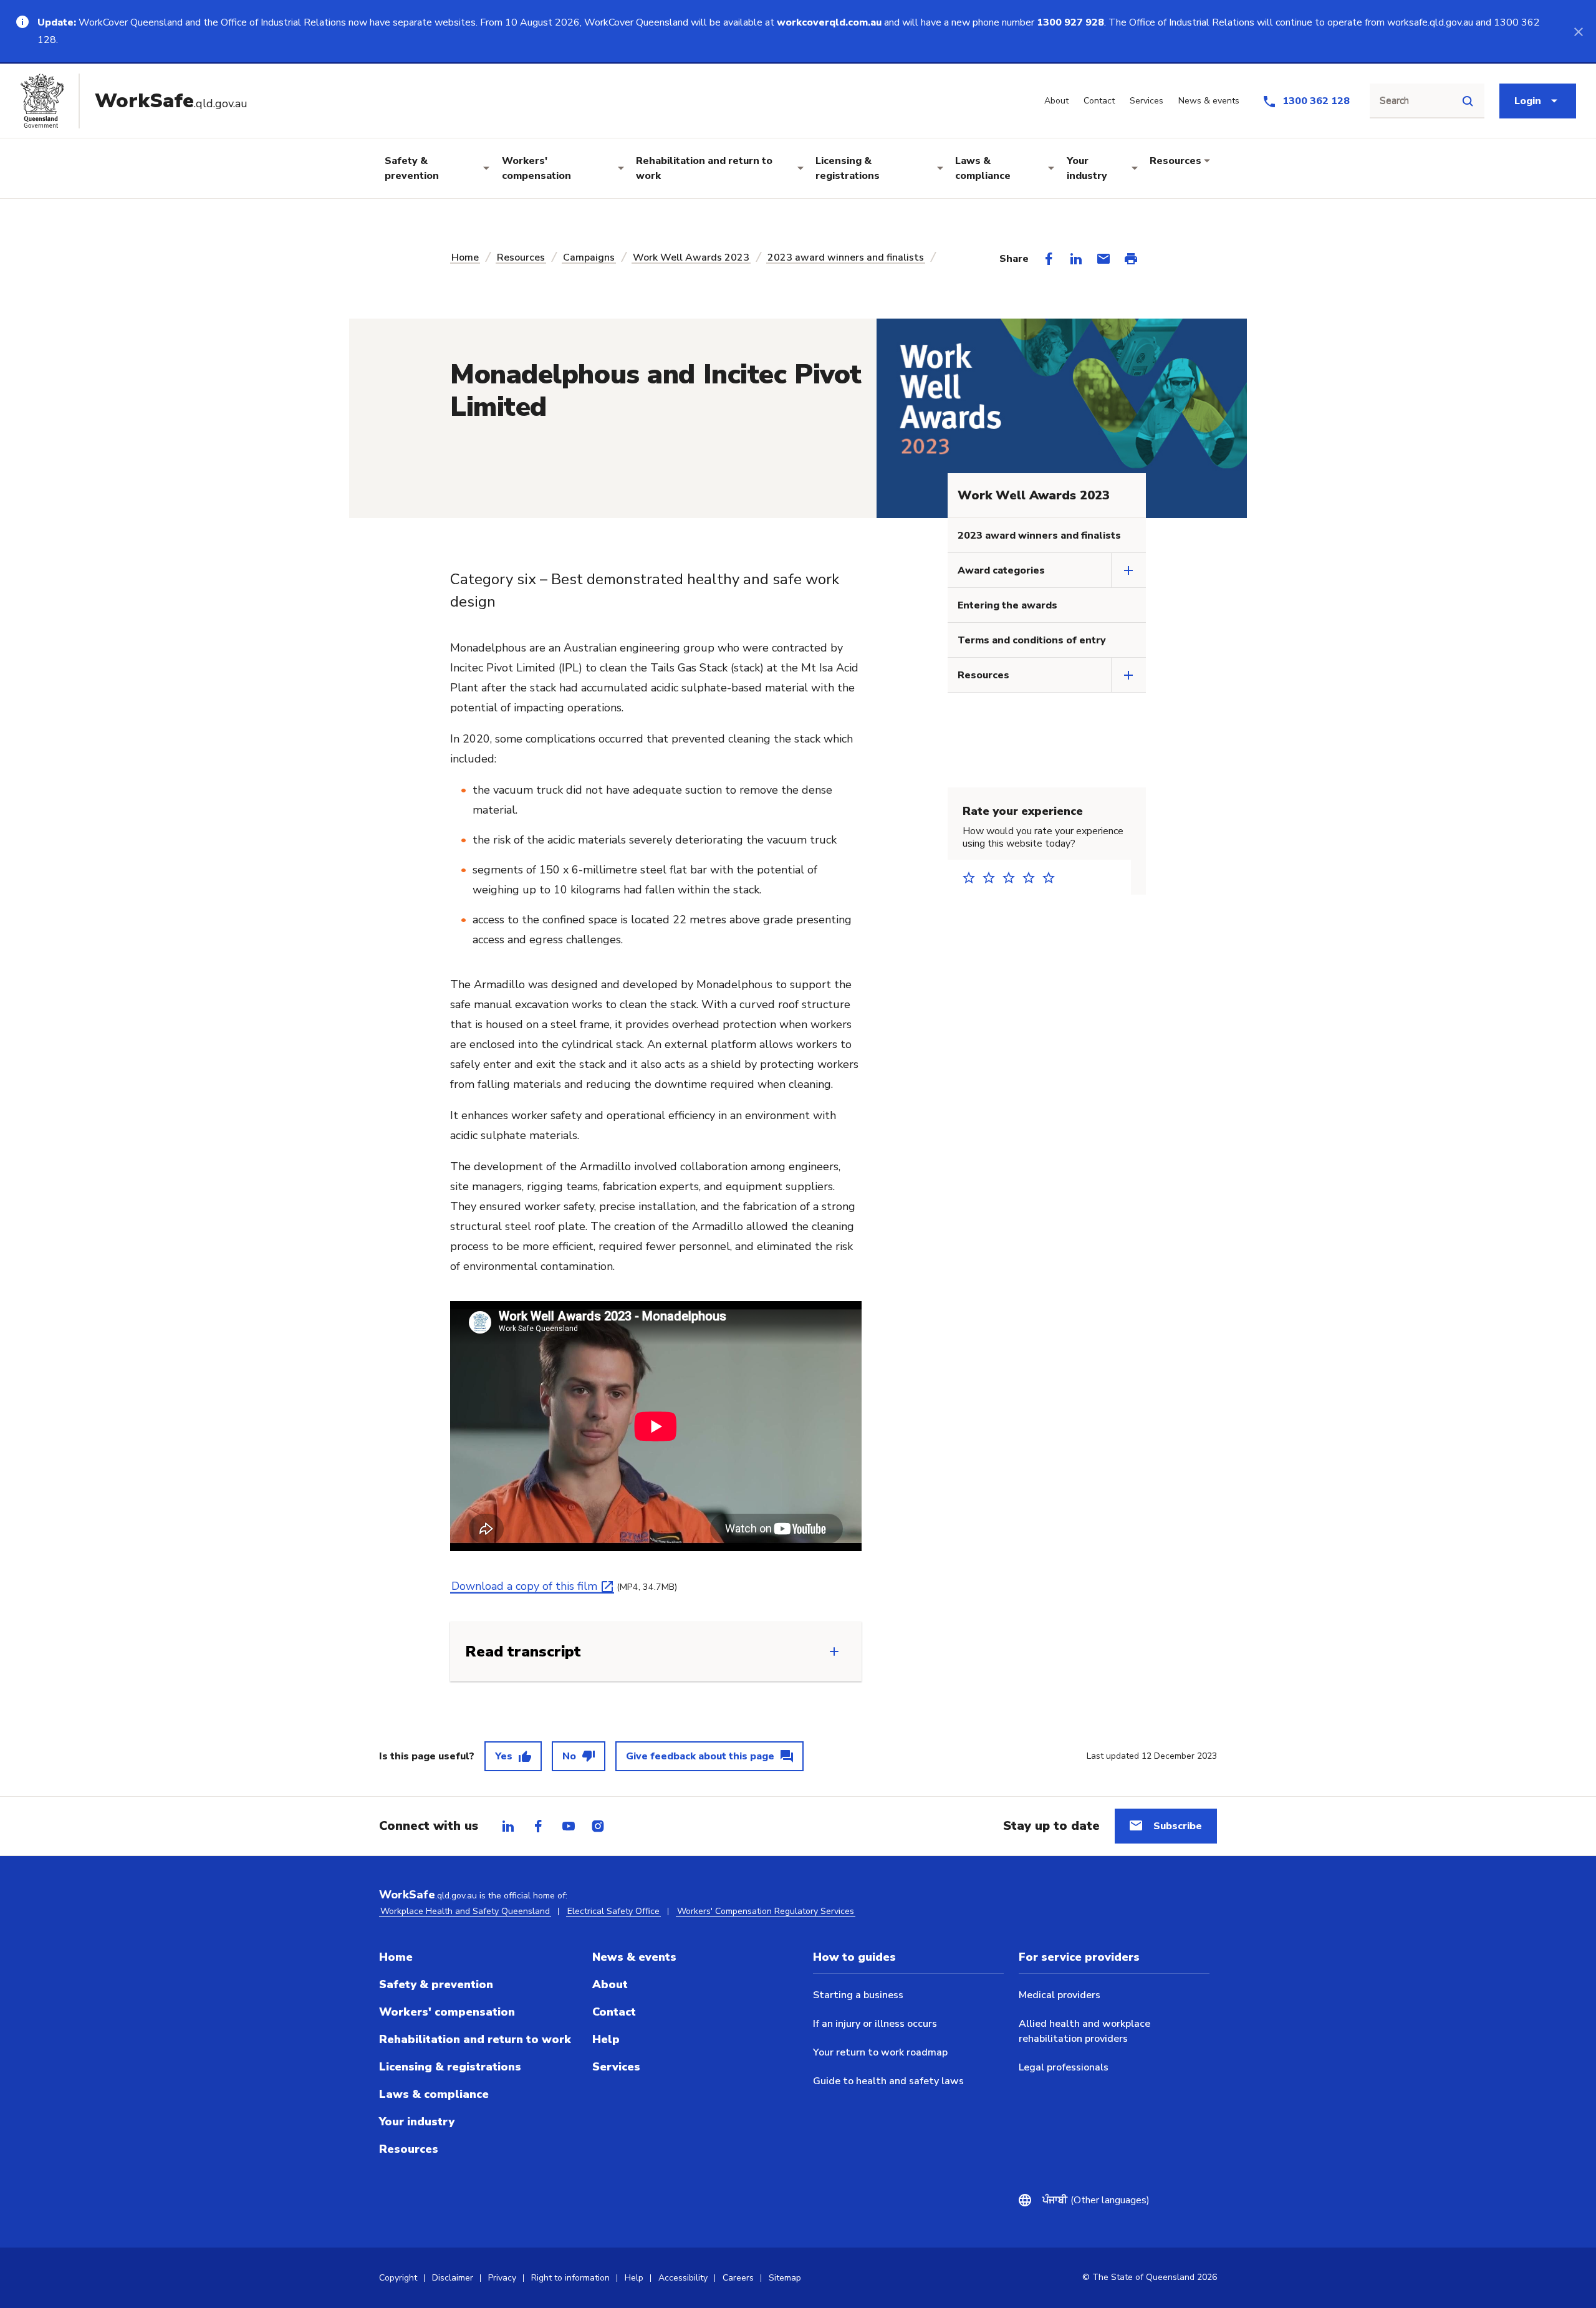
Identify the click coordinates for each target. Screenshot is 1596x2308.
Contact (614, 2012)
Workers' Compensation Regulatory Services (766, 1911)
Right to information (570, 2278)
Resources (1175, 161)
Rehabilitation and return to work (704, 168)
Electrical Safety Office (613, 1911)
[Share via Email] (1103, 259)
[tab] (508, 1826)
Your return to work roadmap (880, 2052)
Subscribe (1178, 1826)
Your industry (1087, 168)
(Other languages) (1102, 2200)
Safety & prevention (412, 168)
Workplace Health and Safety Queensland (465, 1911)
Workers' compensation (536, 168)
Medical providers (1060, 1995)
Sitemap (785, 2278)
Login (1528, 101)
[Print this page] (1131, 259)
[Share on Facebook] (1049, 259)
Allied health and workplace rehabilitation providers (1084, 2031)
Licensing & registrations (848, 168)
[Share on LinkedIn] (1076, 259)
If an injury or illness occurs (875, 2024)
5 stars (1052, 878)
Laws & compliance (983, 168)
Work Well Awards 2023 (691, 257)
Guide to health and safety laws (888, 2081)
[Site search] (1468, 101)
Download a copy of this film (524, 1586)
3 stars (1012, 878)
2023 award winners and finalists (846, 257)
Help (606, 2039)
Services (616, 2067)
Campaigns (589, 257)
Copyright (398, 2278)
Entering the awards (1007, 605)
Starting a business (858, 1995)
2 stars (993, 878)
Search (1394, 101)
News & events (634, 1957)
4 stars (1032, 878)
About (610, 1984)
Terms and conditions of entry (1032, 640)
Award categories (1001, 570)
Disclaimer (453, 2278)
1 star (973, 878)
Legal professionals (1064, 2067)
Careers (738, 2278)
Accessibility (683, 2278)
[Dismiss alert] (1579, 31)
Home (465, 257)
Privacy (502, 2278)
